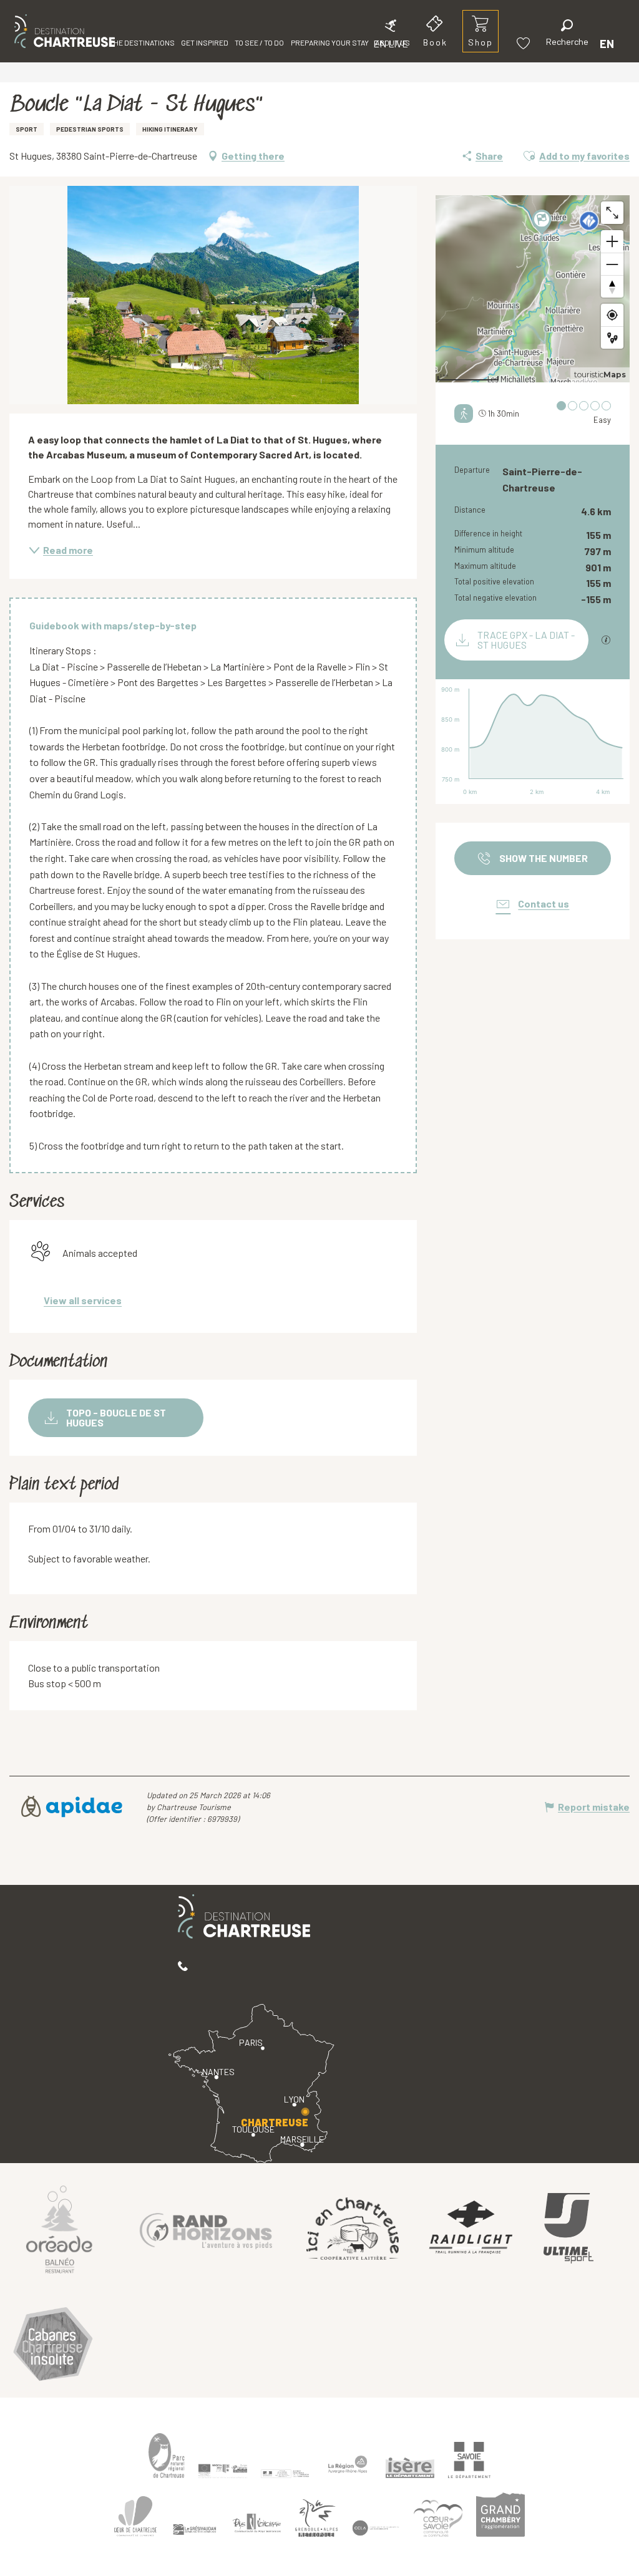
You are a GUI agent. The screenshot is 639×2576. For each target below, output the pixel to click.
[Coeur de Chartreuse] (135, 2516)
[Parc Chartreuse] (167, 2455)
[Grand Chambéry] (500, 2514)
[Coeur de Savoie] (438, 2518)
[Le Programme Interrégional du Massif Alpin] (223, 2471)
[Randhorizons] (206, 2228)
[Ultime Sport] (568, 2229)
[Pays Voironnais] (257, 2525)
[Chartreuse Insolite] (53, 2346)
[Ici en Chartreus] (353, 2229)
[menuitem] (65, 31)
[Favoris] (525, 43)
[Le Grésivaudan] (195, 2530)
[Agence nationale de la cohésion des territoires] (285, 2473)
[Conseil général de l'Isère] (410, 2468)
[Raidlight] (471, 2229)
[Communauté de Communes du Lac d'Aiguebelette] (376, 2528)
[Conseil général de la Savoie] (469, 2460)
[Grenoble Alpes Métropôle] (316, 2518)
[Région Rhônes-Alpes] (348, 2464)
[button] (567, 35)
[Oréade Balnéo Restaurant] (59, 2229)
